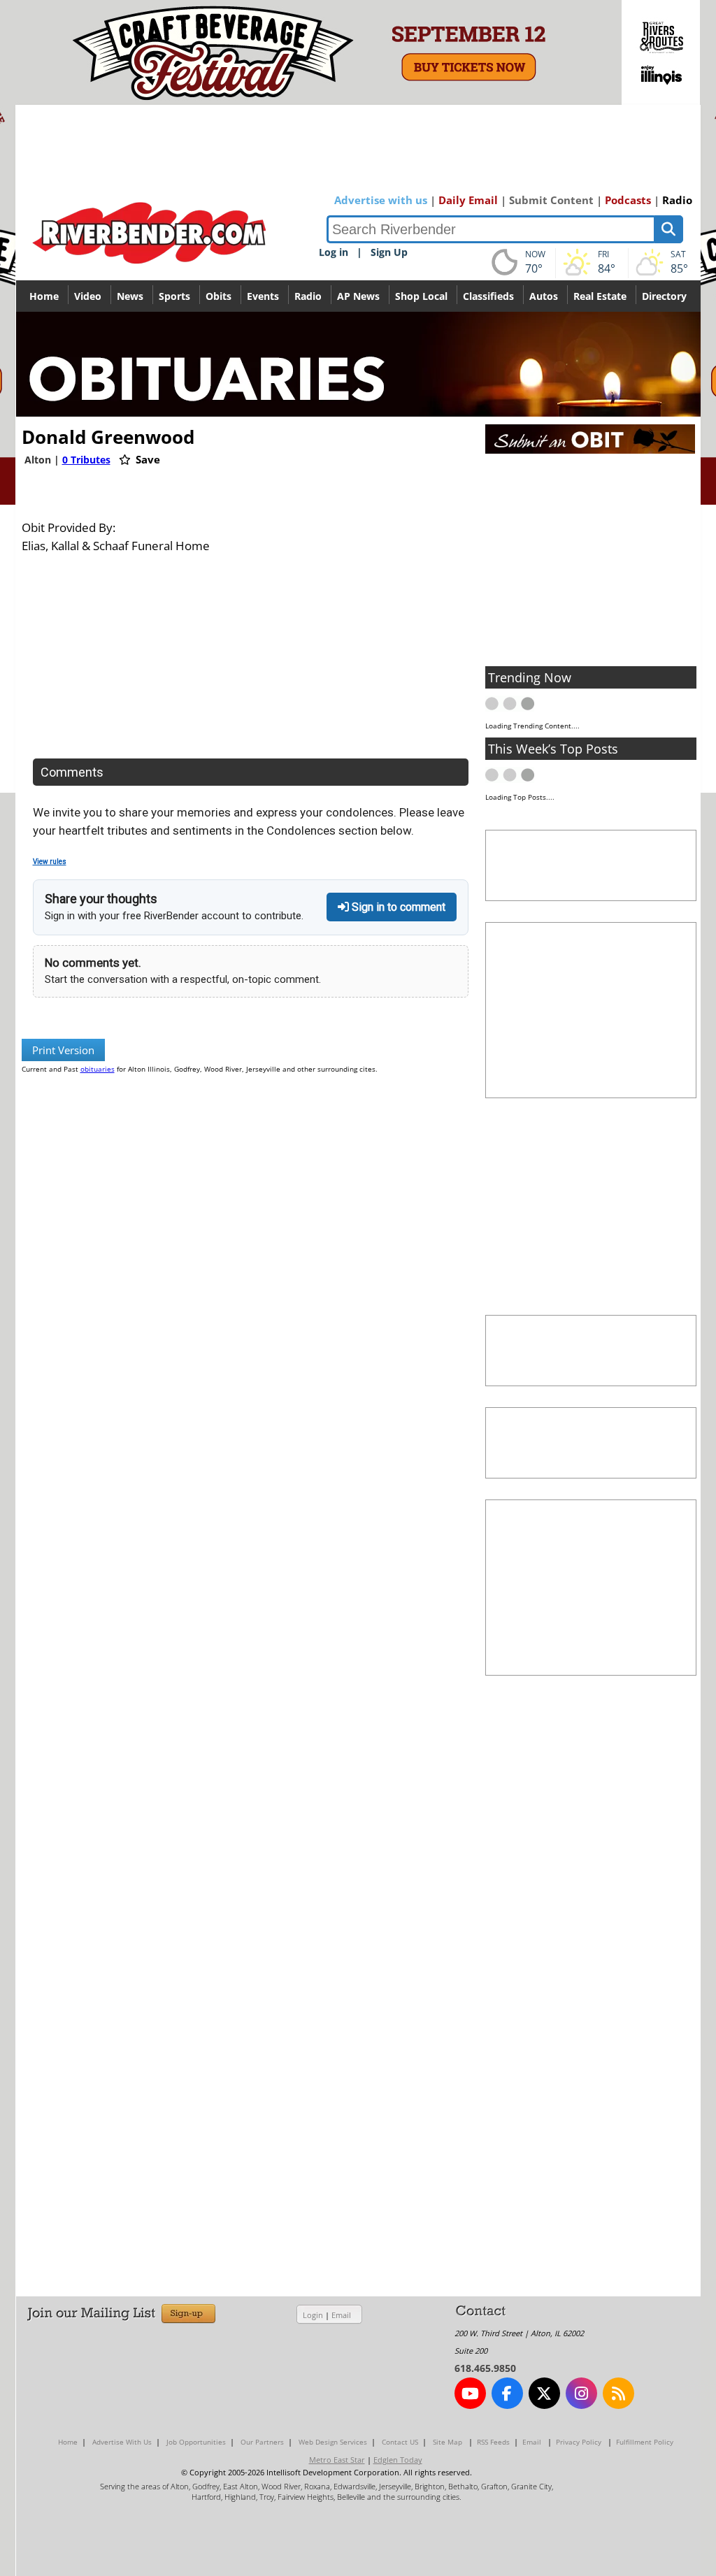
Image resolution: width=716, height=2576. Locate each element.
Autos (544, 296)
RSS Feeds (493, 2442)
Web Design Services (333, 2442)
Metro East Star (337, 2460)
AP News (358, 296)
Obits (219, 296)
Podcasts (628, 200)
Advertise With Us (122, 2442)
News (130, 296)
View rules (50, 862)
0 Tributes (86, 460)
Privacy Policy (579, 2442)
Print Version (63, 1050)
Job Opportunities (196, 2442)
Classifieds (488, 296)
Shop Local (421, 296)
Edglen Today (398, 2460)
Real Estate (600, 296)
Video (88, 296)
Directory (664, 296)
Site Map (447, 2442)
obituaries (98, 1069)
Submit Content (551, 200)
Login (313, 2315)
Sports (174, 296)
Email (341, 2315)
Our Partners (262, 2442)
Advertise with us (381, 200)
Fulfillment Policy (645, 2442)
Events (263, 296)
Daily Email (468, 200)
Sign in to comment (397, 907)
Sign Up (389, 252)
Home (44, 296)
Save (146, 459)
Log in (334, 252)
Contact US (400, 2442)
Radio (677, 200)
